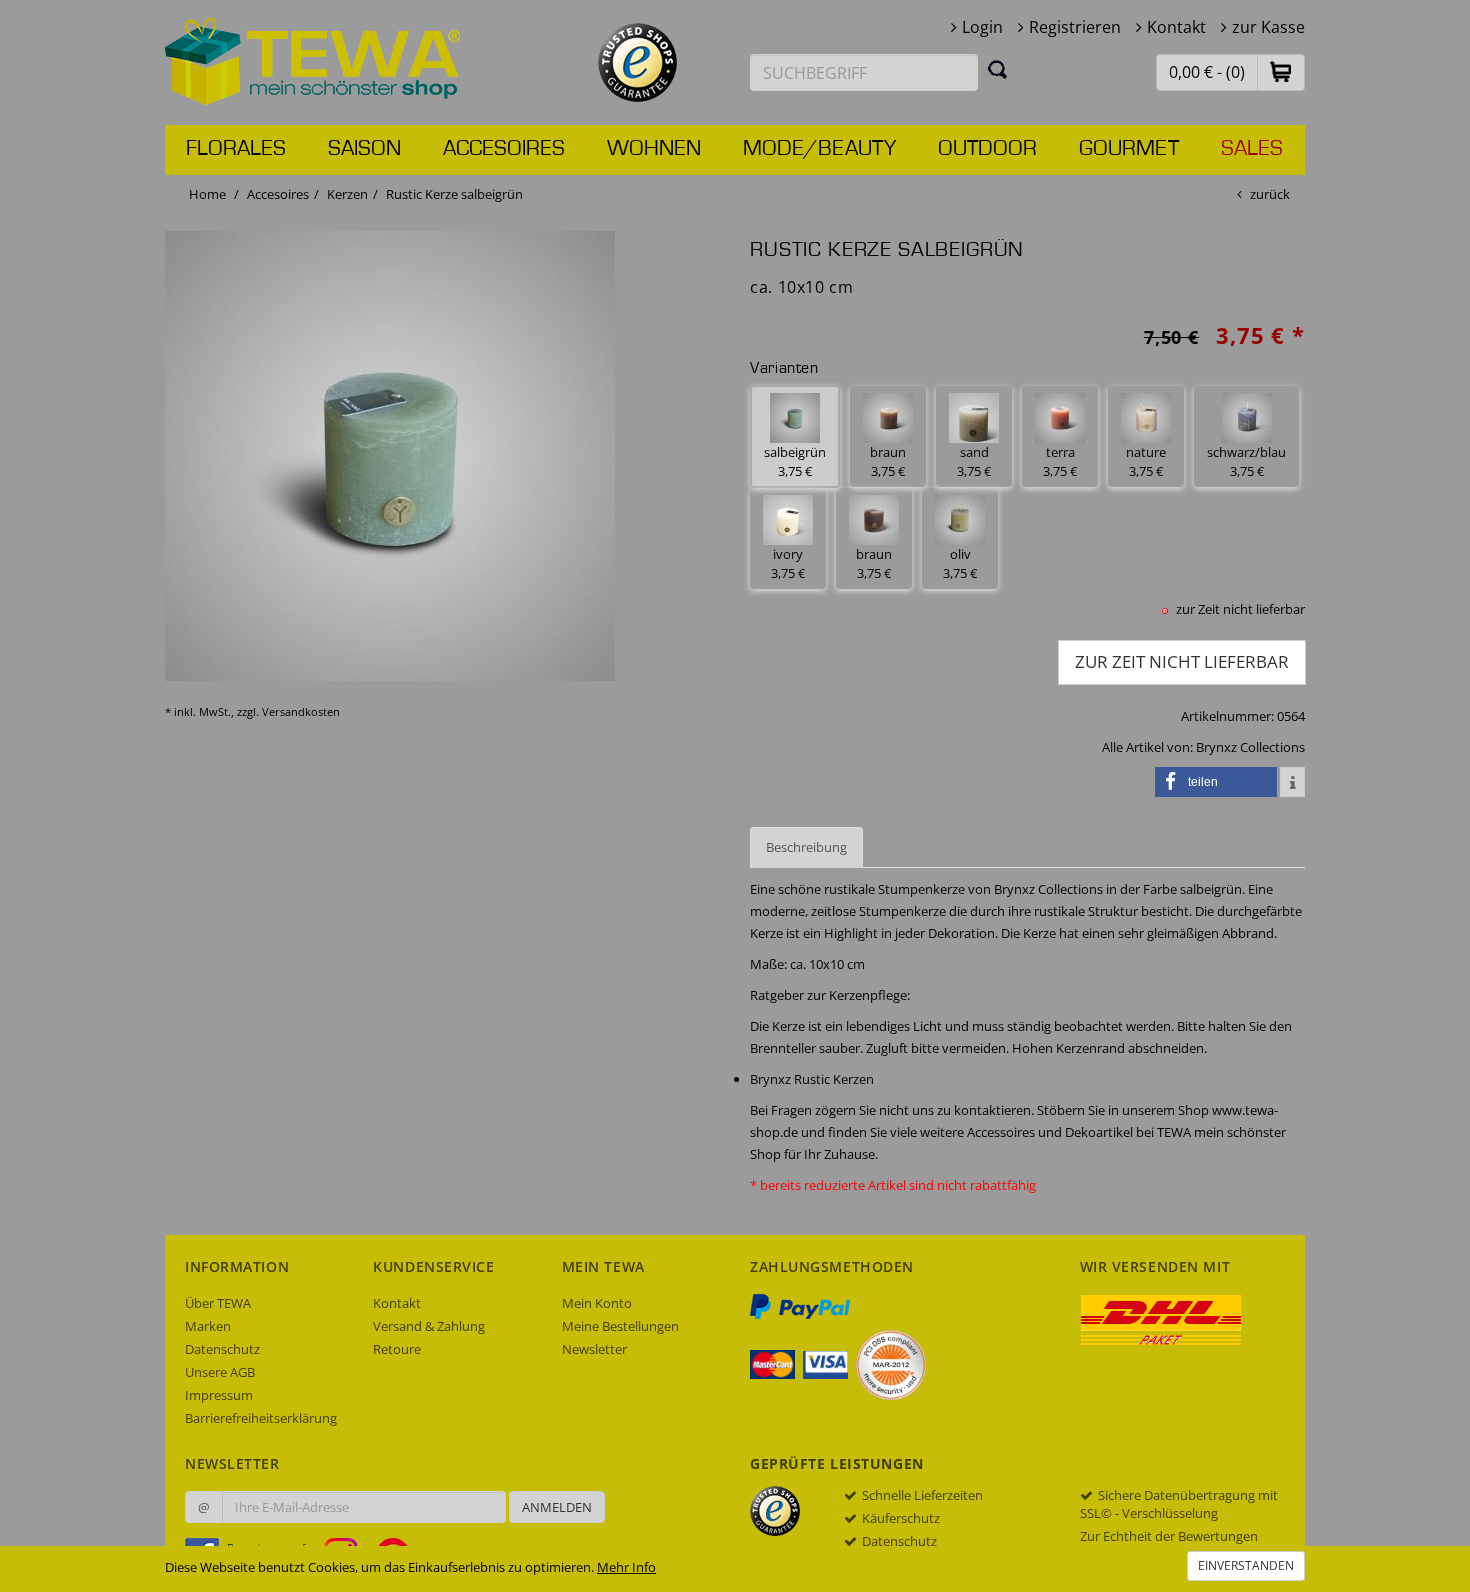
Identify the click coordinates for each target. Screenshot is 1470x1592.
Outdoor (987, 149)
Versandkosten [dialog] (301, 711)
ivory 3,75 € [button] (788, 563)
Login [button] (982, 27)
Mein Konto (597, 1303)
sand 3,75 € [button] (974, 461)
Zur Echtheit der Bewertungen (1169, 1536)
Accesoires (504, 149)
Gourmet (1129, 149)
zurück (1270, 194)
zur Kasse (1268, 27)
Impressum (219, 1395)
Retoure (397, 1349)
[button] (1281, 71)
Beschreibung (806, 847)
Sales (1252, 149)
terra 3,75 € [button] (1060, 461)
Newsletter (594, 1349)
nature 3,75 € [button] (1146, 461)
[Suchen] (998, 69)
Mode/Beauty (819, 149)
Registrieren (1075, 27)
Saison (364, 149)
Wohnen (654, 149)
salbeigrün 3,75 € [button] (795, 461)
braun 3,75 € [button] (888, 461)
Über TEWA (218, 1303)
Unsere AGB (220, 1372)
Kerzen (347, 194)
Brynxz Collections (1250, 747)
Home (207, 194)
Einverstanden (1246, 1565)
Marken (208, 1326)
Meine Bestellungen (620, 1326)
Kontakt (1176, 27)
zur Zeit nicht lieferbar (1182, 661)
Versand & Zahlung (429, 1326)
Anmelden (557, 1507)
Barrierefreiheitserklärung (261, 1418)
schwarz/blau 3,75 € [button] (1246, 461)
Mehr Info (626, 1567)
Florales (236, 149)
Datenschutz (222, 1349)
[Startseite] (313, 60)
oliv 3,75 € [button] (960, 563)
